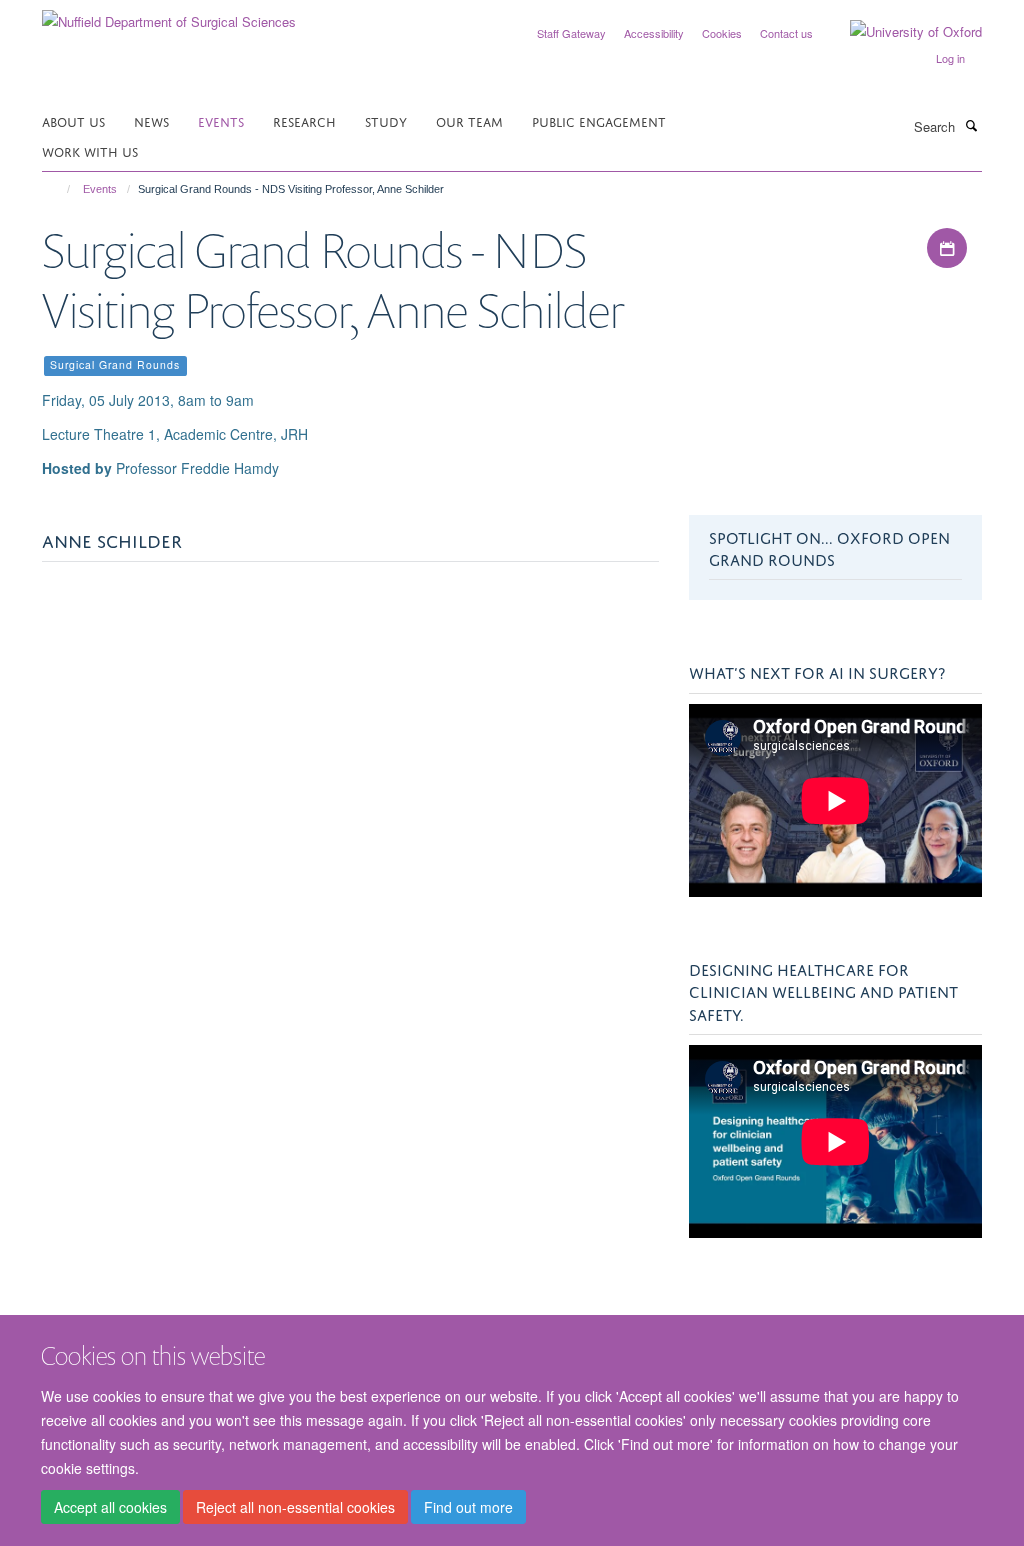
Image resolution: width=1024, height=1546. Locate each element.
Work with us (90, 150)
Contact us (786, 33)
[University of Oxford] (901, 32)
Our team (469, 120)
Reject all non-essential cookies (295, 1507)
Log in (950, 58)
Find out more (468, 1507)
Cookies (722, 33)
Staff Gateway (571, 33)
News (151, 120)
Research (304, 120)
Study (386, 120)
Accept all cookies (110, 1507)
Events (221, 120)
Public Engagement (599, 120)
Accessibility (654, 33)
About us (73, 120)
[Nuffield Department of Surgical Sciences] (169, 14)
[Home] (59, 189)
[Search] (971, 125)
